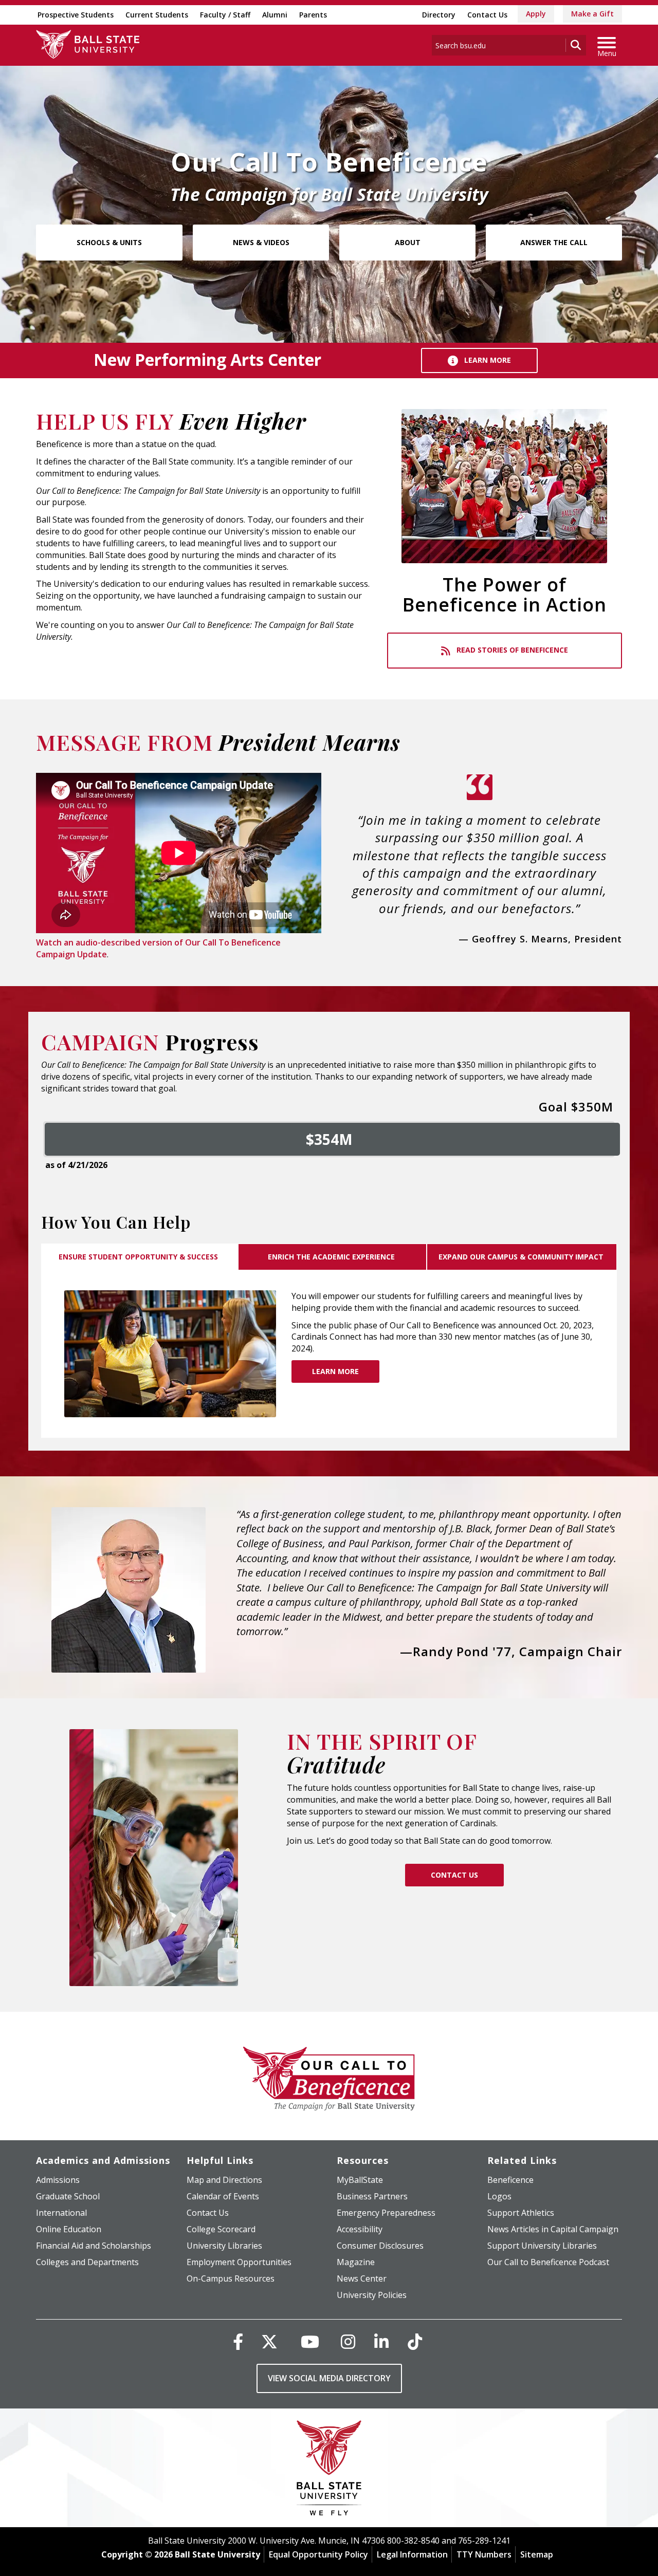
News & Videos (261, 242)
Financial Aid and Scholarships (94, 2246)
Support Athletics (521, 2213)
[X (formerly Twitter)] (269, 2341)
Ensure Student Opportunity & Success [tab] (139, 1257)
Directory (439, 15)
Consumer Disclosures (380, 2246)
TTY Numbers (484, 2554)
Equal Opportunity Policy (318, 2554)
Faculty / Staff (225, 15)
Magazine (356, 2262)
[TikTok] (415, 2341)
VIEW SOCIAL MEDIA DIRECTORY (329, 2378)
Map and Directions (224, 2180)
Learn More (487, 360)
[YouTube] (310, 2341)
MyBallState (360, 2180)
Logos (499, 2196)
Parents (313, 15)
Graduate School (68, 2196)
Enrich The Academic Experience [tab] (332, 1257)
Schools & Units (109, 242)
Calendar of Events (223, 2196)
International (61, 2213)
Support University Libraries (542, 2246)
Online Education (69, 2229)
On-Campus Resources (231, 2278)
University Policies (372, 2295)
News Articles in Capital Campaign (553, 2229)
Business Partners (372, 2196)
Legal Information (412, 2554)
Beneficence (510, 2180)
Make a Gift (592, 14)
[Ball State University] (329, 2470)
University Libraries (224, 2246)
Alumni (275, 15)
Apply (536, 14)
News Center (362, 2278)
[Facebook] (238, 2341)
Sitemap (537, 2554)
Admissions (58, 2180)
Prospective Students (76, 15)
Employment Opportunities (239, 2262)
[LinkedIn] (381, 2341)
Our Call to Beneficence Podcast (548, 2262)
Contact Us (487, 15)
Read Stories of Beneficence (511, 650)
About (408, 242)
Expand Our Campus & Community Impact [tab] (522, 1257)
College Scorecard (221, 2229)
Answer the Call (554, 242)
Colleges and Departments (87, 2262)
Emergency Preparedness (386, 2213)
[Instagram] (348, 2341)
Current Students (157, 15)
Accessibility (360, 2229)
